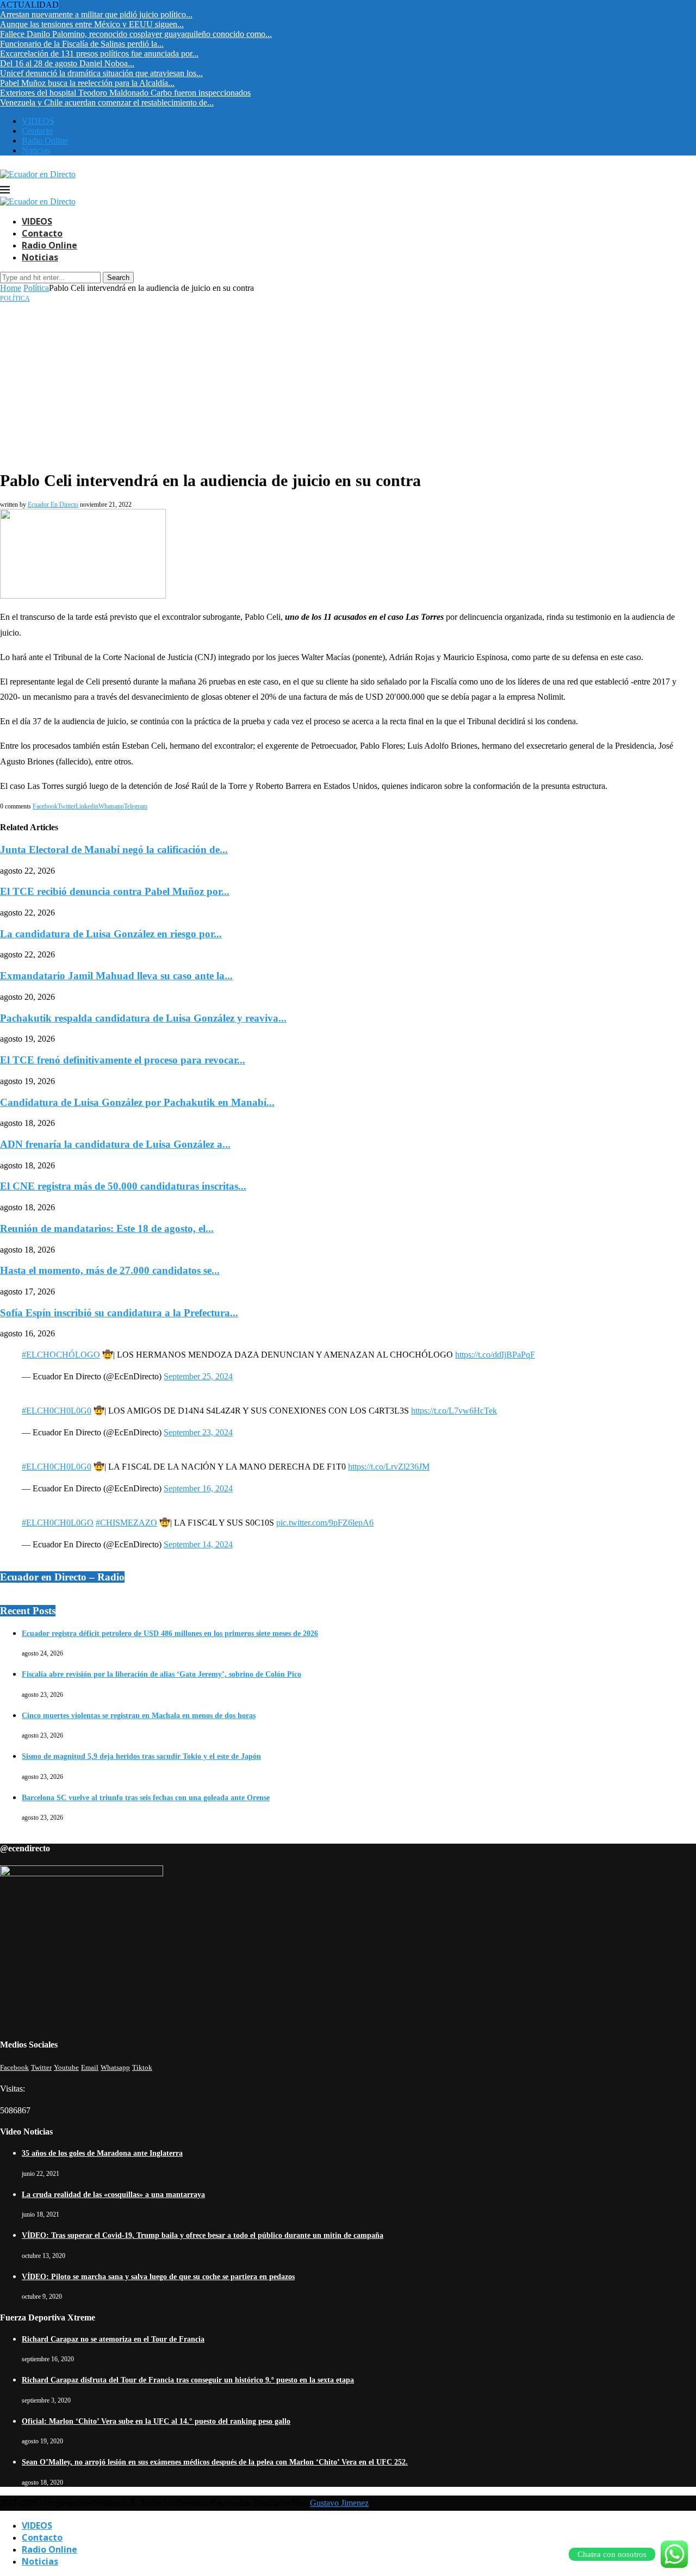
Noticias (36, 150)
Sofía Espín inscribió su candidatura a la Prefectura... (119, 1313)
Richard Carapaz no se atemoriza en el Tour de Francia (113, 2339)
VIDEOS (38, 121)
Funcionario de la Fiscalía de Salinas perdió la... (82, 44)
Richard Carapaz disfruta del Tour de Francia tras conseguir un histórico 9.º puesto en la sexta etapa (188, 2380)
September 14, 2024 (198, 1544)
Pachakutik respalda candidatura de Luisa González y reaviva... (143, 1018)
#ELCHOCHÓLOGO (61, 1355)
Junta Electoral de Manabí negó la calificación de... (114, 850)
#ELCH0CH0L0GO (58, 1523)
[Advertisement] (348, 384)
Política (36, 288)
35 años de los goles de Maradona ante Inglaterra (102, 2153)
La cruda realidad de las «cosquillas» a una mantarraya (113, 2195)
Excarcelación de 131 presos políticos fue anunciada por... (99, 54)
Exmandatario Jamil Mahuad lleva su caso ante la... (116, 976)
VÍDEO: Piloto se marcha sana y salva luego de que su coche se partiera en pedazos (158, 2277)
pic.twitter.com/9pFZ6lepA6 (325, 1523)
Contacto (37, 131)
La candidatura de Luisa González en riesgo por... (111, 934)
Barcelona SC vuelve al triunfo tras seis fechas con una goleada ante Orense (146, 1798)
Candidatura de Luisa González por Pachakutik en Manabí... (137, 1102)
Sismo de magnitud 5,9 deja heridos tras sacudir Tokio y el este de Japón (141, 1756)
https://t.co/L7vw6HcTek (454, 1411)
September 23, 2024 (198, 1432)
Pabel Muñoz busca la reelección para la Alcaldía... (87, 83)
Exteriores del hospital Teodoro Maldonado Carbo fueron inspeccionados (125, 93)
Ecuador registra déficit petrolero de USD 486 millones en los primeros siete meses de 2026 (170, 1634)
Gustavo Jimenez (339, 2503)
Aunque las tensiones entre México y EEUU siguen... (92, 24)
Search (118, 278)
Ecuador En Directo (53, 505)
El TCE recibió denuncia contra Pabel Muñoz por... (115, 891)
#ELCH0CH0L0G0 (57, 1411)
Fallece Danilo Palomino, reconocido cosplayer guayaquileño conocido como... (136, 34)
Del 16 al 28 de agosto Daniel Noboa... (67, 63)
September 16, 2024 (198, 1488)
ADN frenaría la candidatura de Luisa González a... (115, 1144)
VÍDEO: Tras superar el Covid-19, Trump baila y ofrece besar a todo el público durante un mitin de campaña (203, 2235)
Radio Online (45, 141)
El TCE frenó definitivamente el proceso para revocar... (123, 1060)
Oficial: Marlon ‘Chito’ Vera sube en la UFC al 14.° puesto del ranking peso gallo (156, 2421)
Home (11, 288)
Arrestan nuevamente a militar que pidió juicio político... (96, 14)
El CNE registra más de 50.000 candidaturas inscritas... (123, 1186)
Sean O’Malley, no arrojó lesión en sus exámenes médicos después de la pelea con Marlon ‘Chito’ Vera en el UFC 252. (215, 2462)
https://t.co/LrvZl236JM (389, 1467)
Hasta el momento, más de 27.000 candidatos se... (110, 1270)
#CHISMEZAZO (126, 1523)
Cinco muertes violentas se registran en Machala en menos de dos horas (139, 1716)
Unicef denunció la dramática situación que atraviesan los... (101, 73)
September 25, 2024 (198, 1376)
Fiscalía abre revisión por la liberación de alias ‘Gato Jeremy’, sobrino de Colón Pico (161, 1674)
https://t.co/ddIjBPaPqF (495, 1355)
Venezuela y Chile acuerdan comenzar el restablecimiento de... (107, 102)
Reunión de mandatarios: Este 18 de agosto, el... (107, 1228)
